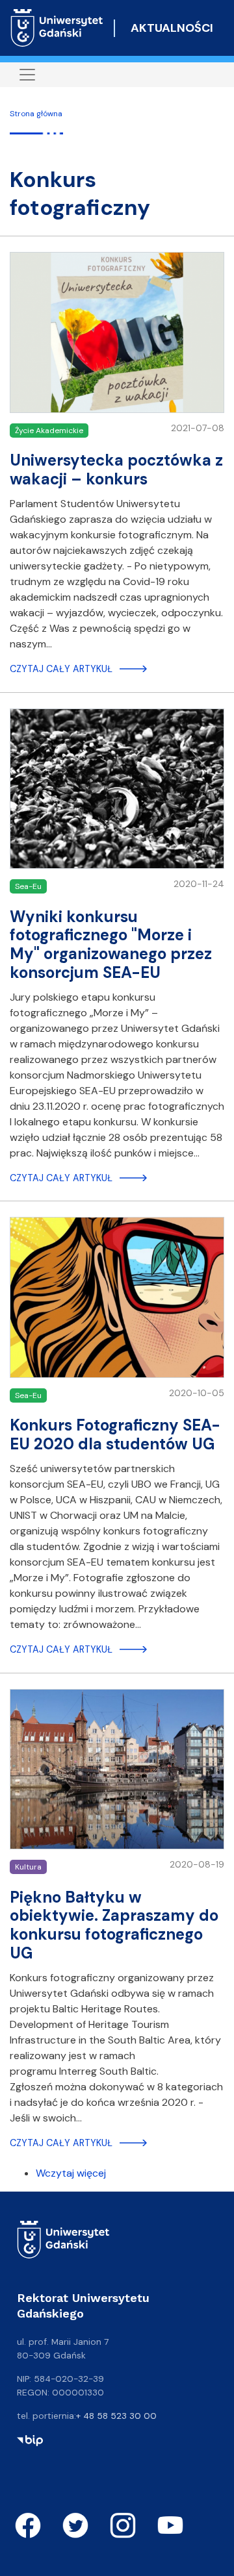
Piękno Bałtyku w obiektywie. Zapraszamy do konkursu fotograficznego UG (114, 1925)
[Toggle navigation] (27, 75)
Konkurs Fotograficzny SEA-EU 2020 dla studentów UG (115, 1434)
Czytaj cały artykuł (61, 669)
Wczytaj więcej (71, 2173)
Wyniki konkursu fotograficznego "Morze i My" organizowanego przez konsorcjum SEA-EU (111, 944)
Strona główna (36, 114)
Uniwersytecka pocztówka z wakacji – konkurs (116, 469)
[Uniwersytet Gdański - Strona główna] (57, 28)
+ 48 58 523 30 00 (116, 2416)
